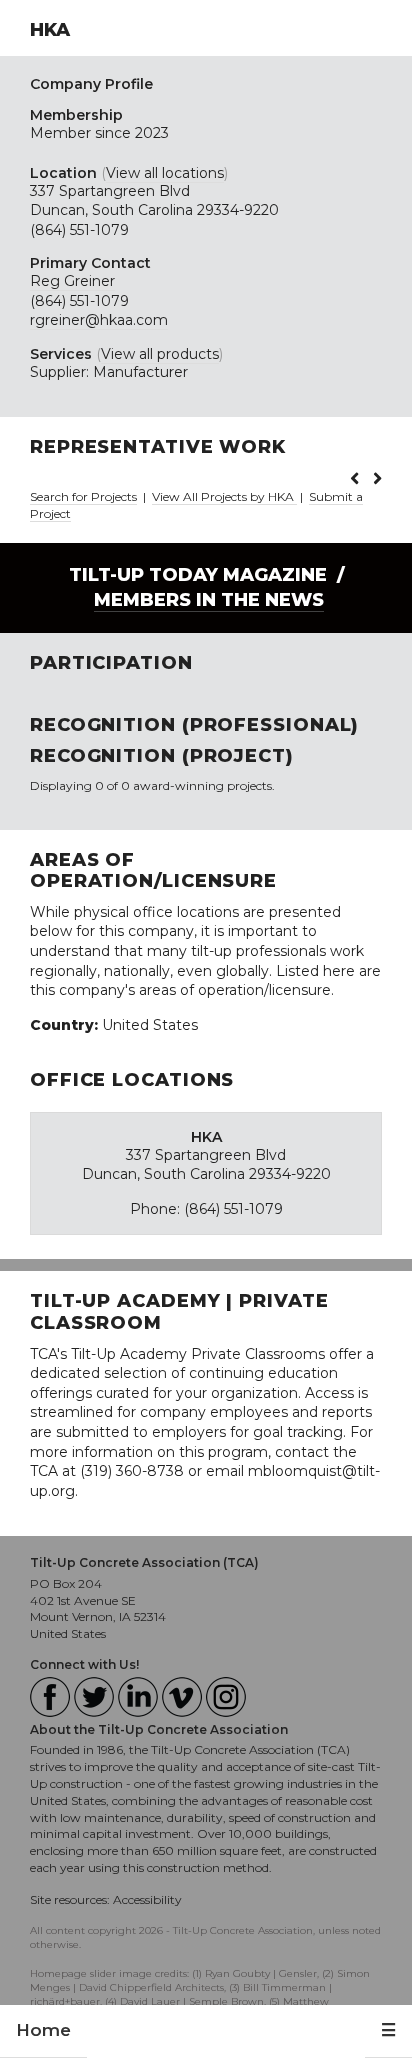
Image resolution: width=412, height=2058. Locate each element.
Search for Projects (83, 496)
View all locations (165, 173)
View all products (160, 354)
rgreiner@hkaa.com (99, 320)
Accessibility (147, 1899)
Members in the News (209, 600)
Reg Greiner (72, 281)
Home (43, 2030)
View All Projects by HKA (224, 496)
